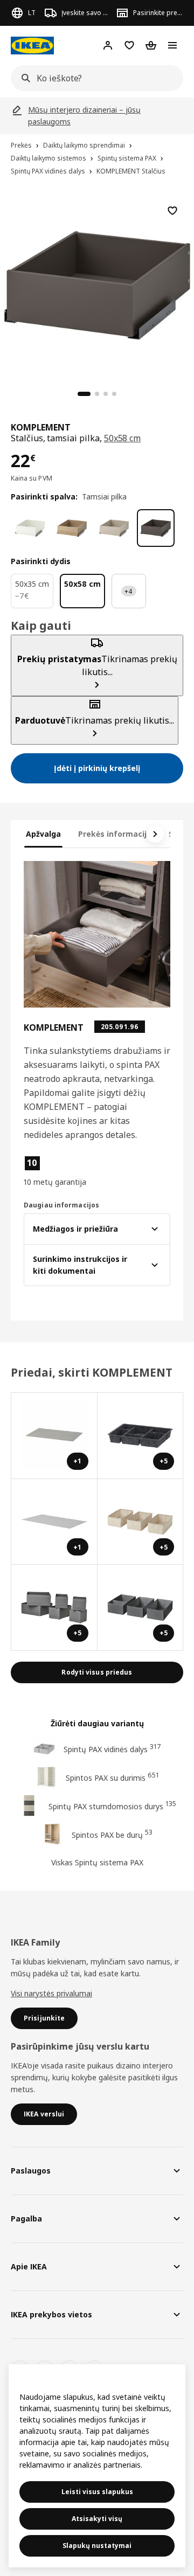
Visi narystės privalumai (51, 1993)
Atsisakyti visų (97, 2519)
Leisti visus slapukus (97, 2492)
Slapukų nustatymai (97, 2546)
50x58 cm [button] (123, 438)
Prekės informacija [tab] (115, 834)
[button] (58, 1171)
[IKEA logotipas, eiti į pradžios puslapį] (32, 46)
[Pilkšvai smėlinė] (114, 528)
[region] (97, 284)
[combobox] (94, 78)
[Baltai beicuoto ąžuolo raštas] (72, 528)
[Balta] (30, 528)
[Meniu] (172, 45)
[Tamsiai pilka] (156, 528)
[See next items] (155, 834)
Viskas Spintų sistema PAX (97, 1862)
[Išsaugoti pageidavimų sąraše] (172, 211)
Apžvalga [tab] (43, 834)
